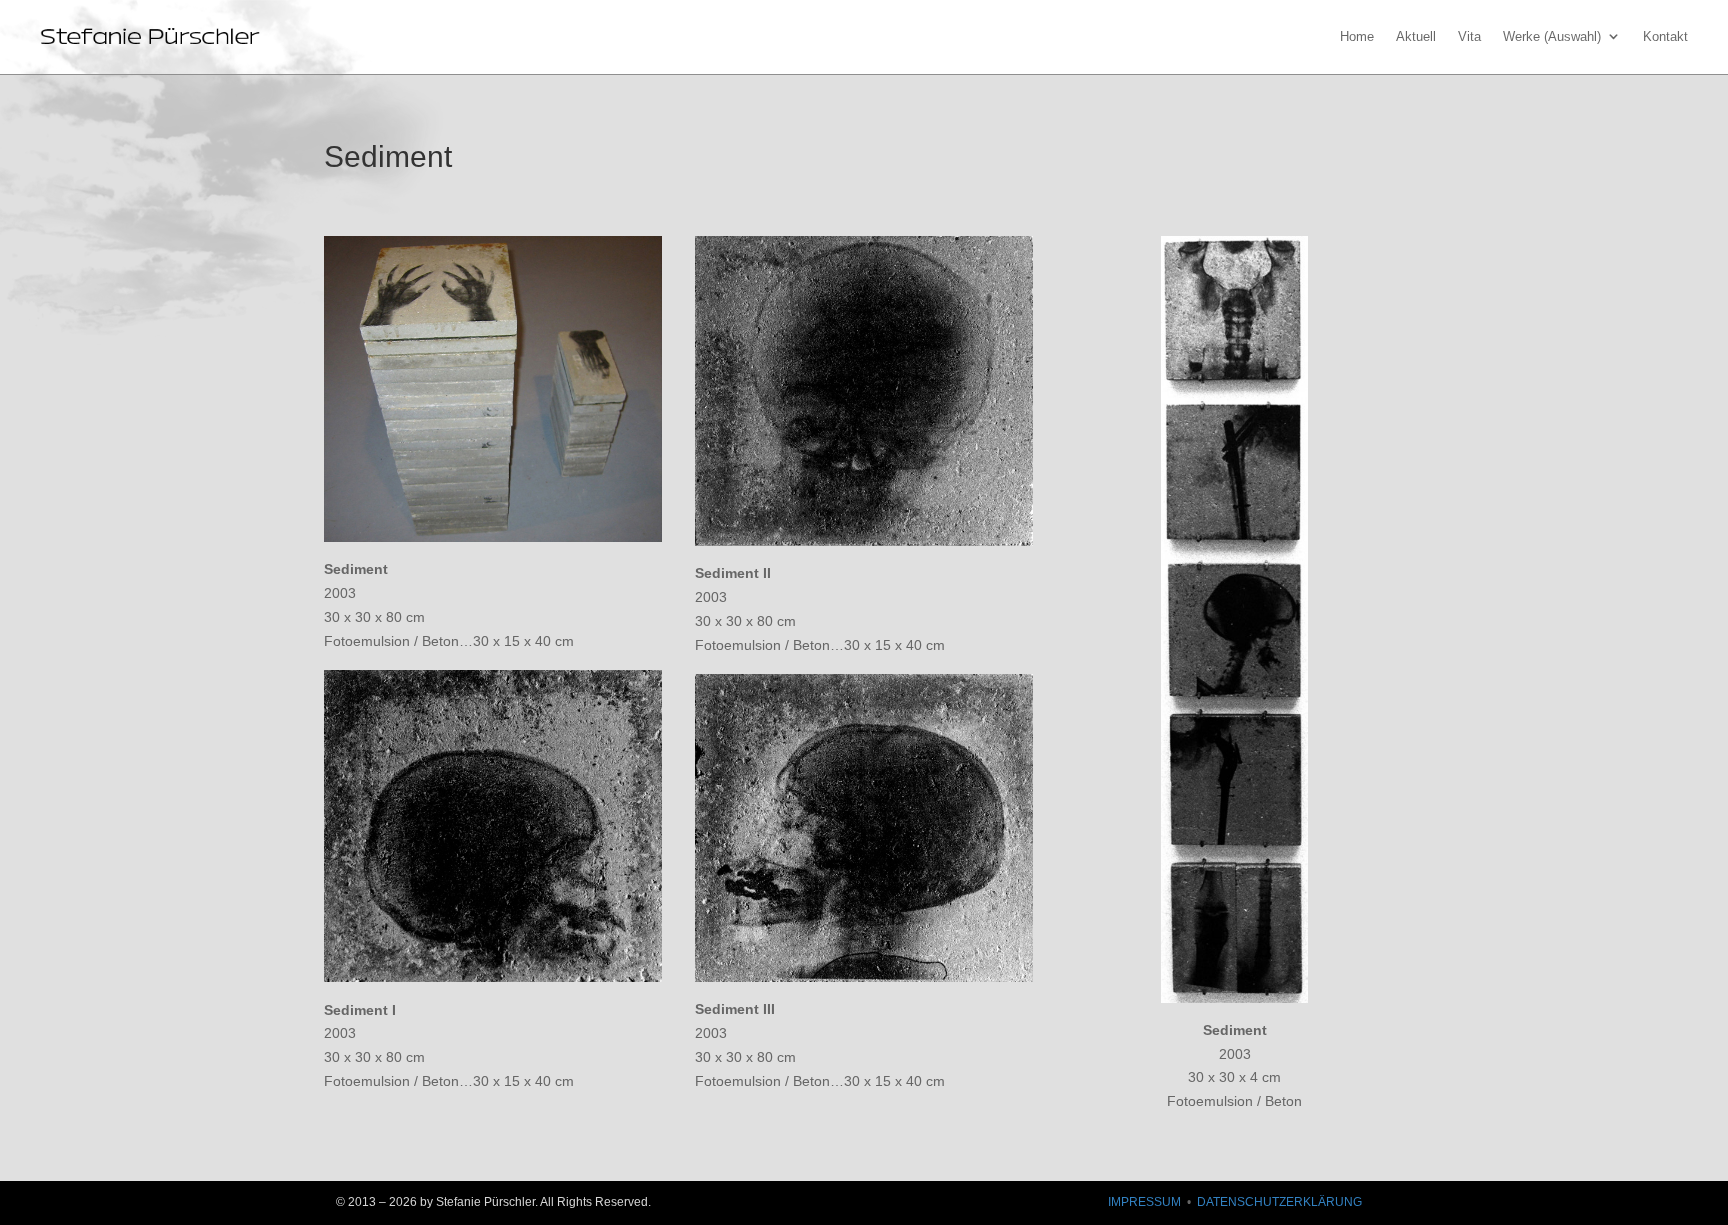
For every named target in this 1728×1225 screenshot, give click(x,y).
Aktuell (1416, 36)
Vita (1469, 36)
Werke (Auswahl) (1552, 36)
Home (1357, 36)
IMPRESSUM (1144, 1202)
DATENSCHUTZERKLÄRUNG (1279, 1202)
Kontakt (1665, 36)
